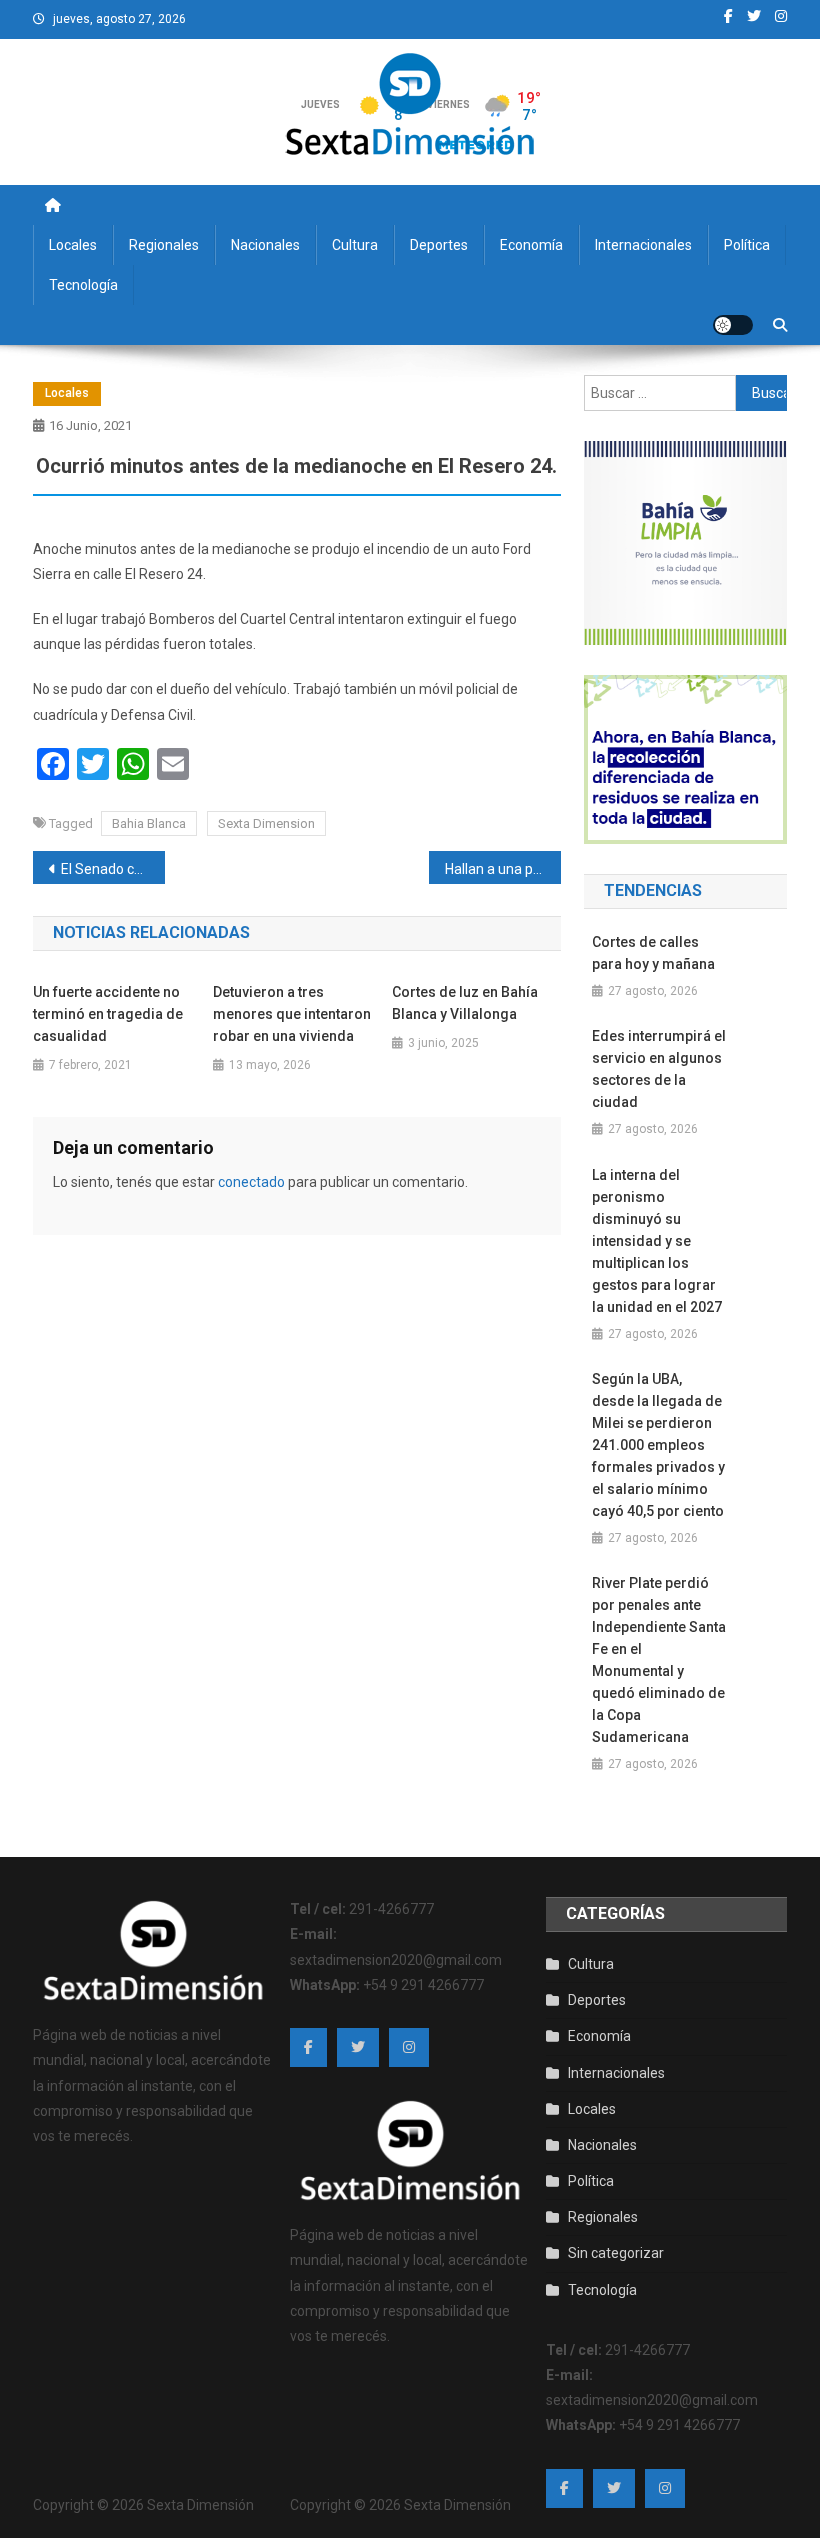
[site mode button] (733, 325)
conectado (251, 1182)
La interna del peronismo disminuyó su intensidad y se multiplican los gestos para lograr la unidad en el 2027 (657, 1241)
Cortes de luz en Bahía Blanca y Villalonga (465, 1003)
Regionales (164, 245)
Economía (531, 245)
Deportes (439, 245)
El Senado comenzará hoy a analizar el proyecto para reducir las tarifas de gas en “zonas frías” (113, 869)
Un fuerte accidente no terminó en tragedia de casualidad (108, 1014)
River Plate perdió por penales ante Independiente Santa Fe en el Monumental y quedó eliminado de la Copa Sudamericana (659, 1660)
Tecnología (83, 285)
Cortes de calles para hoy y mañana (653, 953)
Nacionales (265, 245)
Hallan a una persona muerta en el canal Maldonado (503, 869)
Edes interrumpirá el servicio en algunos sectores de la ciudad (659, 1069)
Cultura (355, 245)
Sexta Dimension (266, 823)
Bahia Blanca (149, 823)
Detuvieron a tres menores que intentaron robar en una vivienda (292, 1014)
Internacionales (643, 245)
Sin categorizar (616, 2253)
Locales (73, 245)
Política (747, 245)
